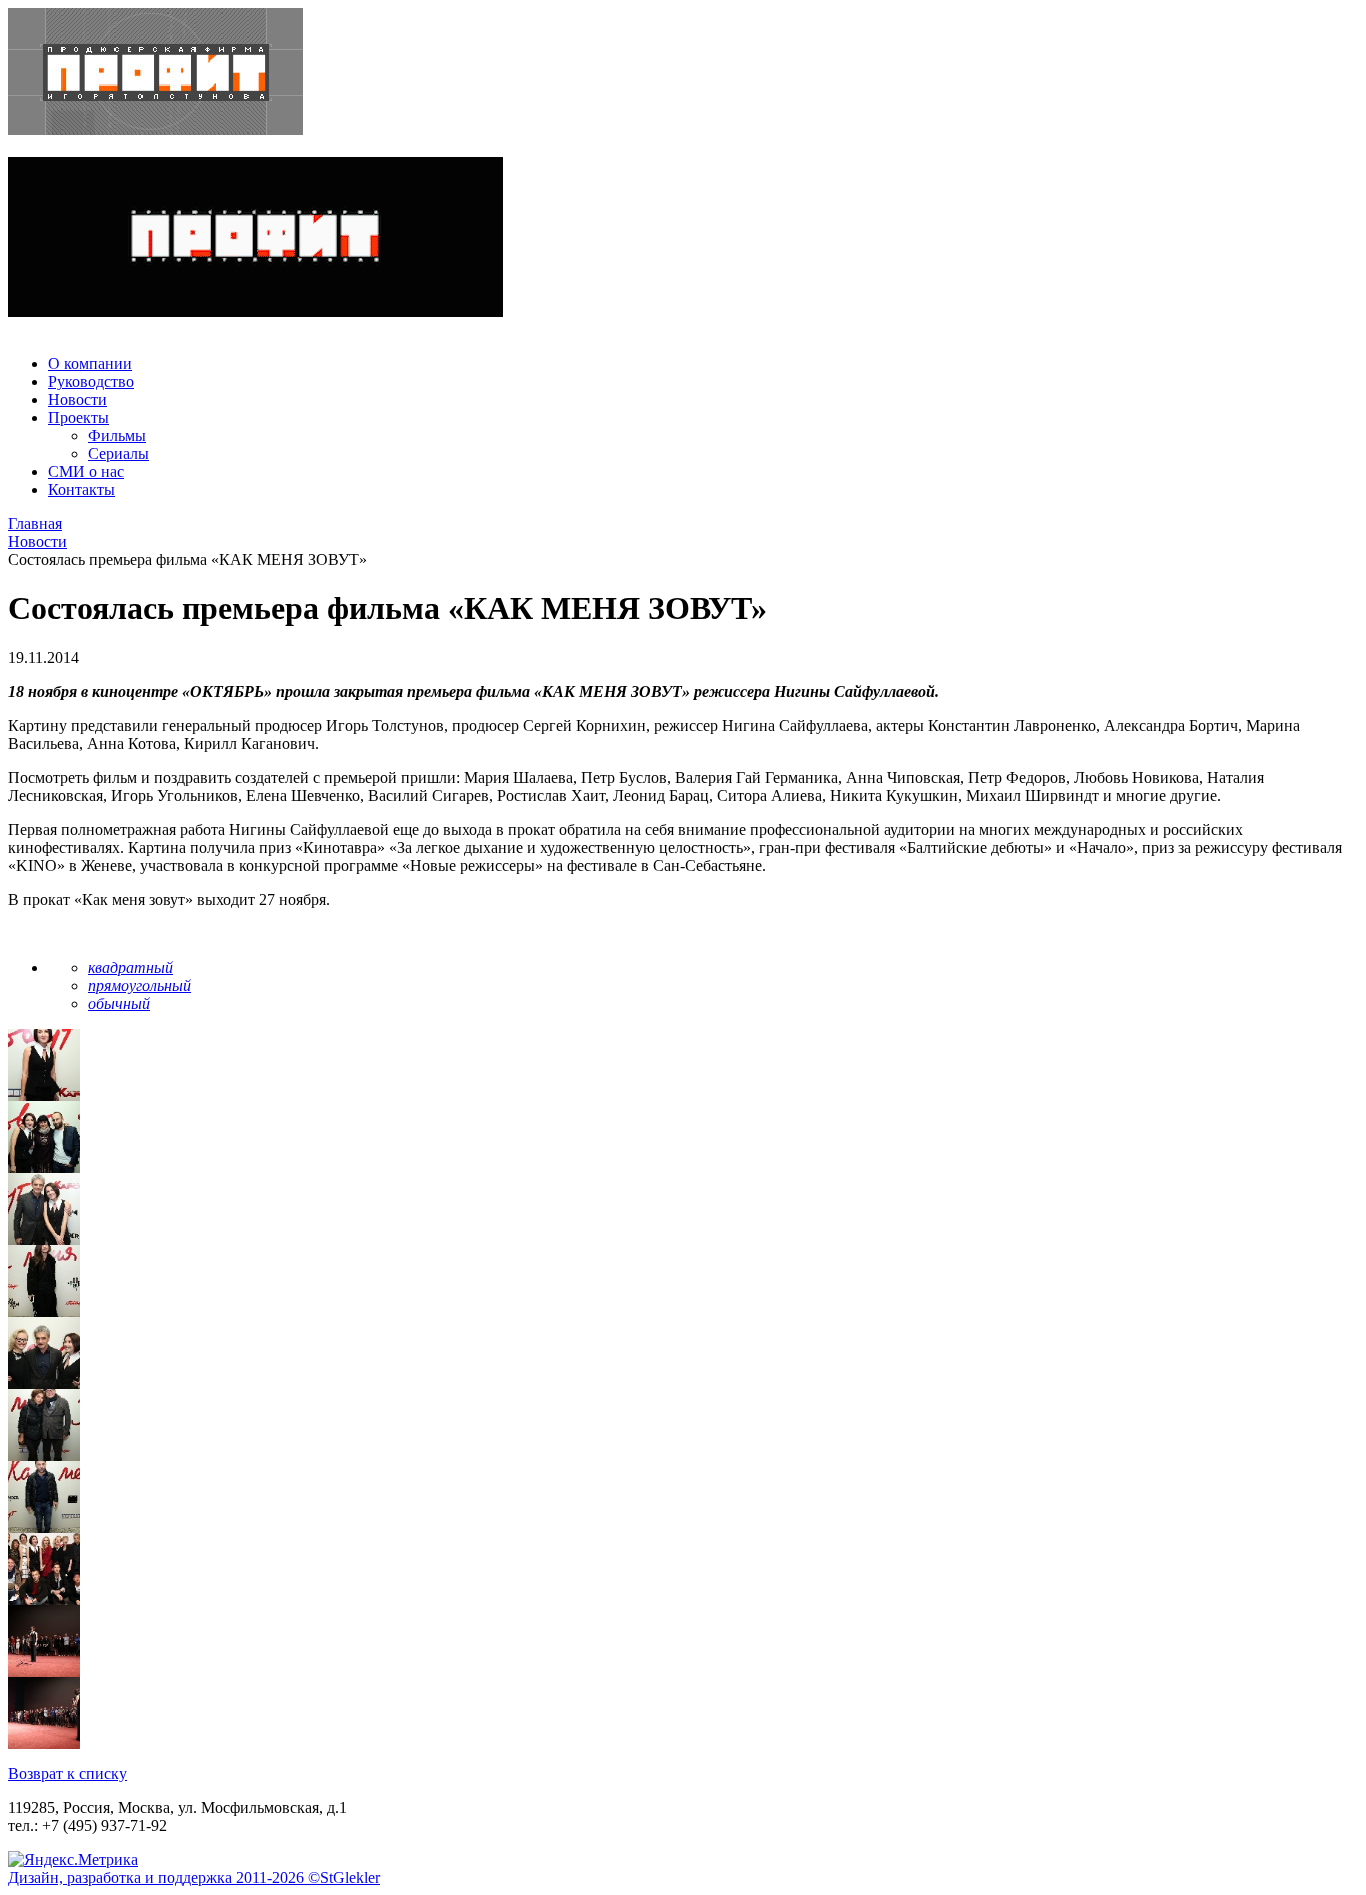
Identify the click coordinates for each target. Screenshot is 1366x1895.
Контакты (81, 489)
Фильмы (117, 435)
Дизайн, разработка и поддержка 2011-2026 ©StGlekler (194, 1877)
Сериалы (118, 453)
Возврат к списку (67, 1773)
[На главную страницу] (683, 73)
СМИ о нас (86, 471)
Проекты (78, 417)
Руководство (91, 381)
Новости (77, 399)
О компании (90, 363)
